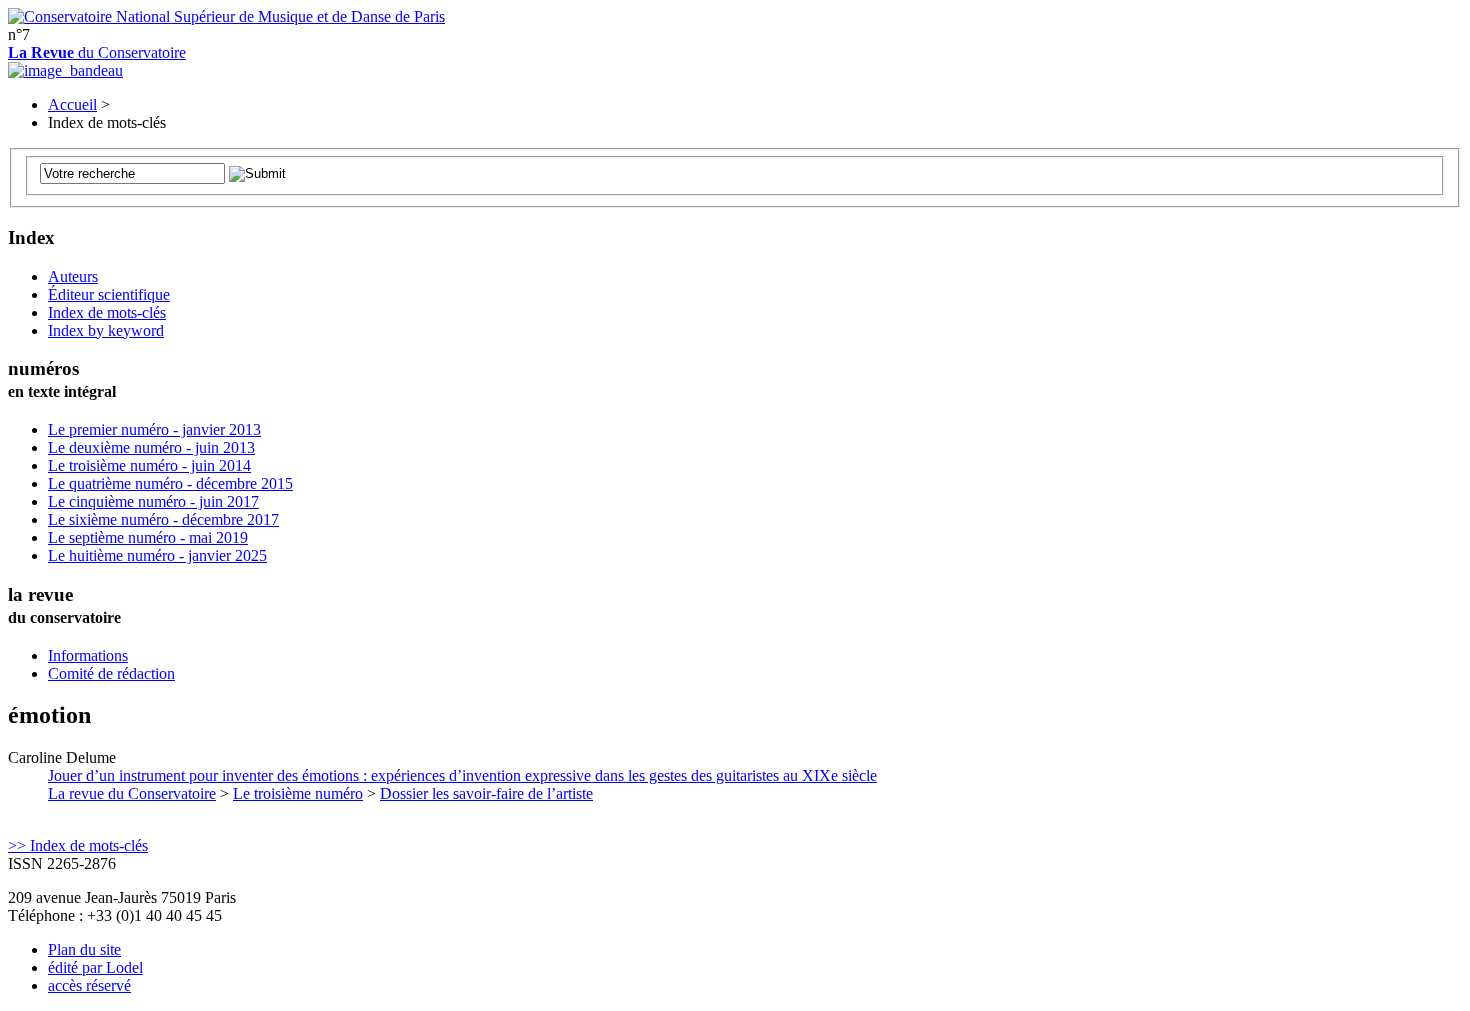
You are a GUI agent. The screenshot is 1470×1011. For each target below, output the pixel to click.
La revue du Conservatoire (132, 793)
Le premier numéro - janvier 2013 (154, 429)
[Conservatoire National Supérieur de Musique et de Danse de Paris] (226, 16)
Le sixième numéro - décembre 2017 (163, 519)
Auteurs (73, 276)
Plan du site (84, 949)
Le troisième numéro (298, 793)
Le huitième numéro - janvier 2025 (157, 555)
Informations (88, 655)
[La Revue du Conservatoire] (65, 70)
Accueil (72, 104)
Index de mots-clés (107, 312)
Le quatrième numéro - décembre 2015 (170, 483)
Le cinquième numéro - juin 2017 (153, 501)
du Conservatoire (97, 52)
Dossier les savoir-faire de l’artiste (486, 793)
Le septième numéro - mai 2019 (148, 537)
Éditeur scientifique (109, 294)
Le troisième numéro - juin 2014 (149, 465)
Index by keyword (106, 330)
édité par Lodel (95, 967)
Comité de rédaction (111, 673)
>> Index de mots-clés (78, 845)
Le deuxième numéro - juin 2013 (151, 447)
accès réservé (89, 985)
